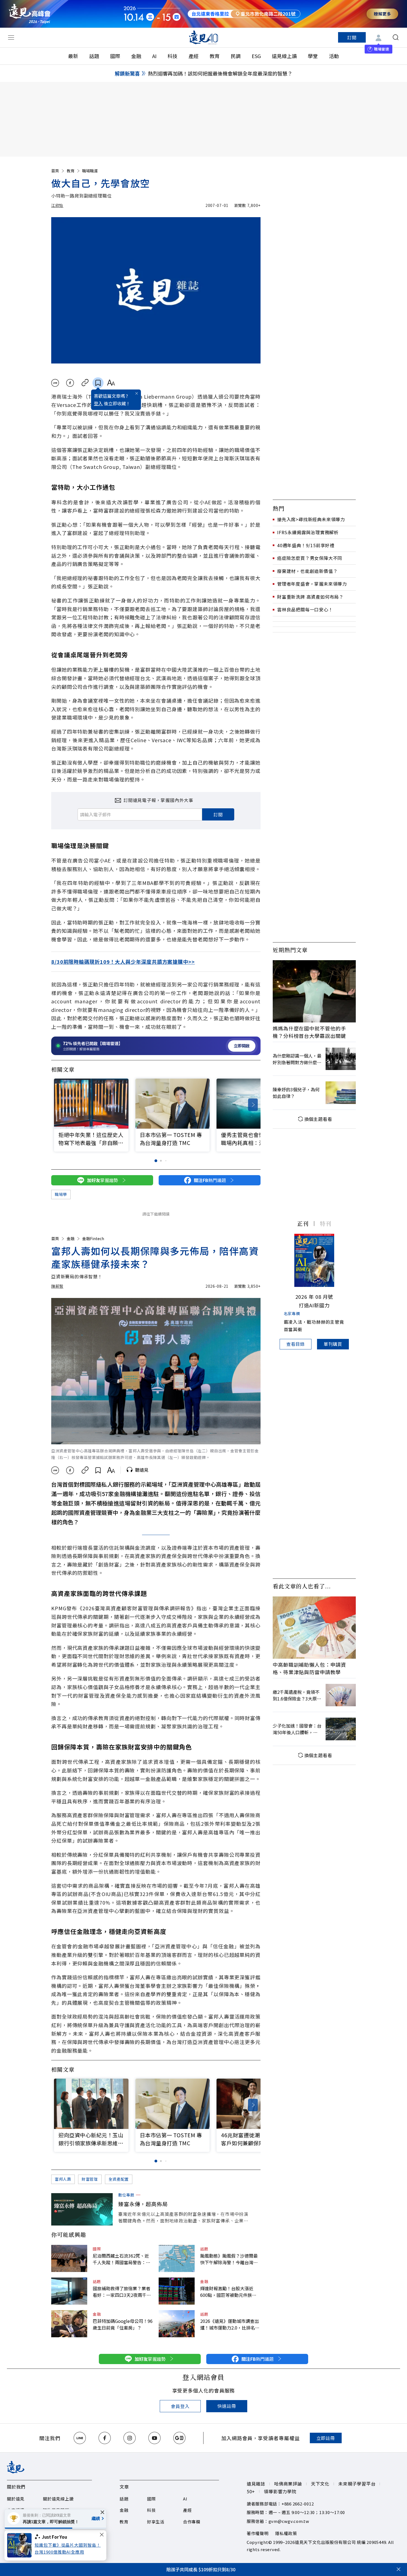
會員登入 (180, 2406)
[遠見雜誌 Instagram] (130, 2438)
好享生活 (156, 2522)
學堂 (313, 56)
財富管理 (90, 2179)
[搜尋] (396, 37)
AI (154, 56)
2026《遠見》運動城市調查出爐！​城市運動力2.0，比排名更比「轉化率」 (230, 2324)
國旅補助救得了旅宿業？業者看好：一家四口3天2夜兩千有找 (122, 2292)
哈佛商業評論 (288, 2484)
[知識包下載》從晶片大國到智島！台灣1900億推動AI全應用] (21, 2545)
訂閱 (352, 37)
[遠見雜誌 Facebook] (105, 2438)
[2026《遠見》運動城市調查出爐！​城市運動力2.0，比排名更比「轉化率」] (177, 2324)
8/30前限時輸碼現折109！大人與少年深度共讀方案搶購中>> (123, 962)
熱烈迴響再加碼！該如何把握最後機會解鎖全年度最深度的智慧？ (220, 73)
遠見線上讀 (284, 56)
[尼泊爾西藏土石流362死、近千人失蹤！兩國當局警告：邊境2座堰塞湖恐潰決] (69, 2258)
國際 (115, 56)
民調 (236, 56)
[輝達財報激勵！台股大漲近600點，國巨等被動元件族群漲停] (177, 2291)
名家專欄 (292, 1313)
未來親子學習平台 (357, 2484)
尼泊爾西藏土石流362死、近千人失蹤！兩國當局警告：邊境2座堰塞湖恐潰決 (122, 2259)
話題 (94, 56)
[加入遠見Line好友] (80, 2438)
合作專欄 (192, 2522)
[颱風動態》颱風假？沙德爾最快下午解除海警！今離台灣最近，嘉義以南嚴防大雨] (177, 2258)
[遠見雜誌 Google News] (179, 2438)
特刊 (326, 1223)
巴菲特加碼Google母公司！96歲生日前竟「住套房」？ (123, 2324)
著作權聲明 (258, 2533)
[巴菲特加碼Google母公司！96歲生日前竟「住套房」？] (69, 2324)
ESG (256, 56)
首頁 (55, 171)
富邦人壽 (63, 2179)
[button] (253, 1105)
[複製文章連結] (85, 383)
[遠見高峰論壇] (30, 14)
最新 (73, 56)
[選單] (11, 37)
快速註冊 (227, 2406)
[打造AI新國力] (314, 1260)
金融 (136, 56)
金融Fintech (93, 1238)
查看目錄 (296, 1344)
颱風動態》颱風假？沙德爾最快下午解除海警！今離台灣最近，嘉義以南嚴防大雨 (229, 2259)
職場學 (61, 1194)
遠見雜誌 (256, 2484)
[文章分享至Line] (55, 383)
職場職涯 (90, 171)
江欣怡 (57, 205)
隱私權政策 (286, 2533)
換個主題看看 (318, 1119)
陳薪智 (57, 1286)
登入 (98, 403)
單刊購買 (333, 1344)
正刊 (303, 1223)
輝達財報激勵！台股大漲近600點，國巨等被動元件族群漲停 (228, 2292)
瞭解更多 (382, 14)
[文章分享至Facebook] (70, 383)
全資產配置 (119, 2179)
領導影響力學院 (280, 2491)
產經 (194, 56)
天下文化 (320, 2484)
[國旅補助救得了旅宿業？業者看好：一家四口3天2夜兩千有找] (69, 2291)
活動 (334, 56)
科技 (172, 56)
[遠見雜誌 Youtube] (154, 2438)
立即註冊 (326, 2438)
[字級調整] (111, 383)
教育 (215, 56)
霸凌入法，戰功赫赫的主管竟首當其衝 (314, 1325)
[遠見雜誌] (204, 37)
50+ (251, 2491)
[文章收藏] (98, 383)
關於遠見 (16, 2499)
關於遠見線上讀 (58, 2499)
